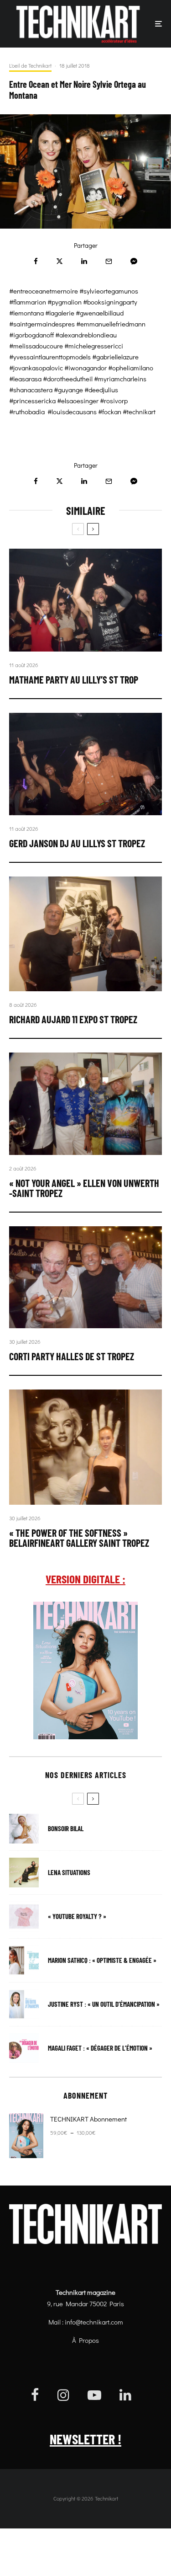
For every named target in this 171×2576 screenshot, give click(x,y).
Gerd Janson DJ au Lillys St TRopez (77, 843)
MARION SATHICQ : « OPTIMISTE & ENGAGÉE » (102, 1960)
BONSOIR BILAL (66, 1829)
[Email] (109, 261)
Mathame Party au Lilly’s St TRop (74, 679)
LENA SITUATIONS (69, 1873)
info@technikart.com (94, 2322)
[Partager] (36, 261)
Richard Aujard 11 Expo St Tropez (73, 1019)
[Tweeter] (60, 261)
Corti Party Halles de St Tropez (72, 1356)
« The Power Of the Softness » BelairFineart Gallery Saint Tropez (79, 1538)
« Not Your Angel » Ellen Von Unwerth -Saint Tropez (84, 1188)
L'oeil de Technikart (30, 65)
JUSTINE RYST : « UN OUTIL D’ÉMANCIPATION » (104, 2004)
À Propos (85, 2340)
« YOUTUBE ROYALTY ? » (77, 1916)
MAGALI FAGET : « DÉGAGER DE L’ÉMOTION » (100, 2048)
